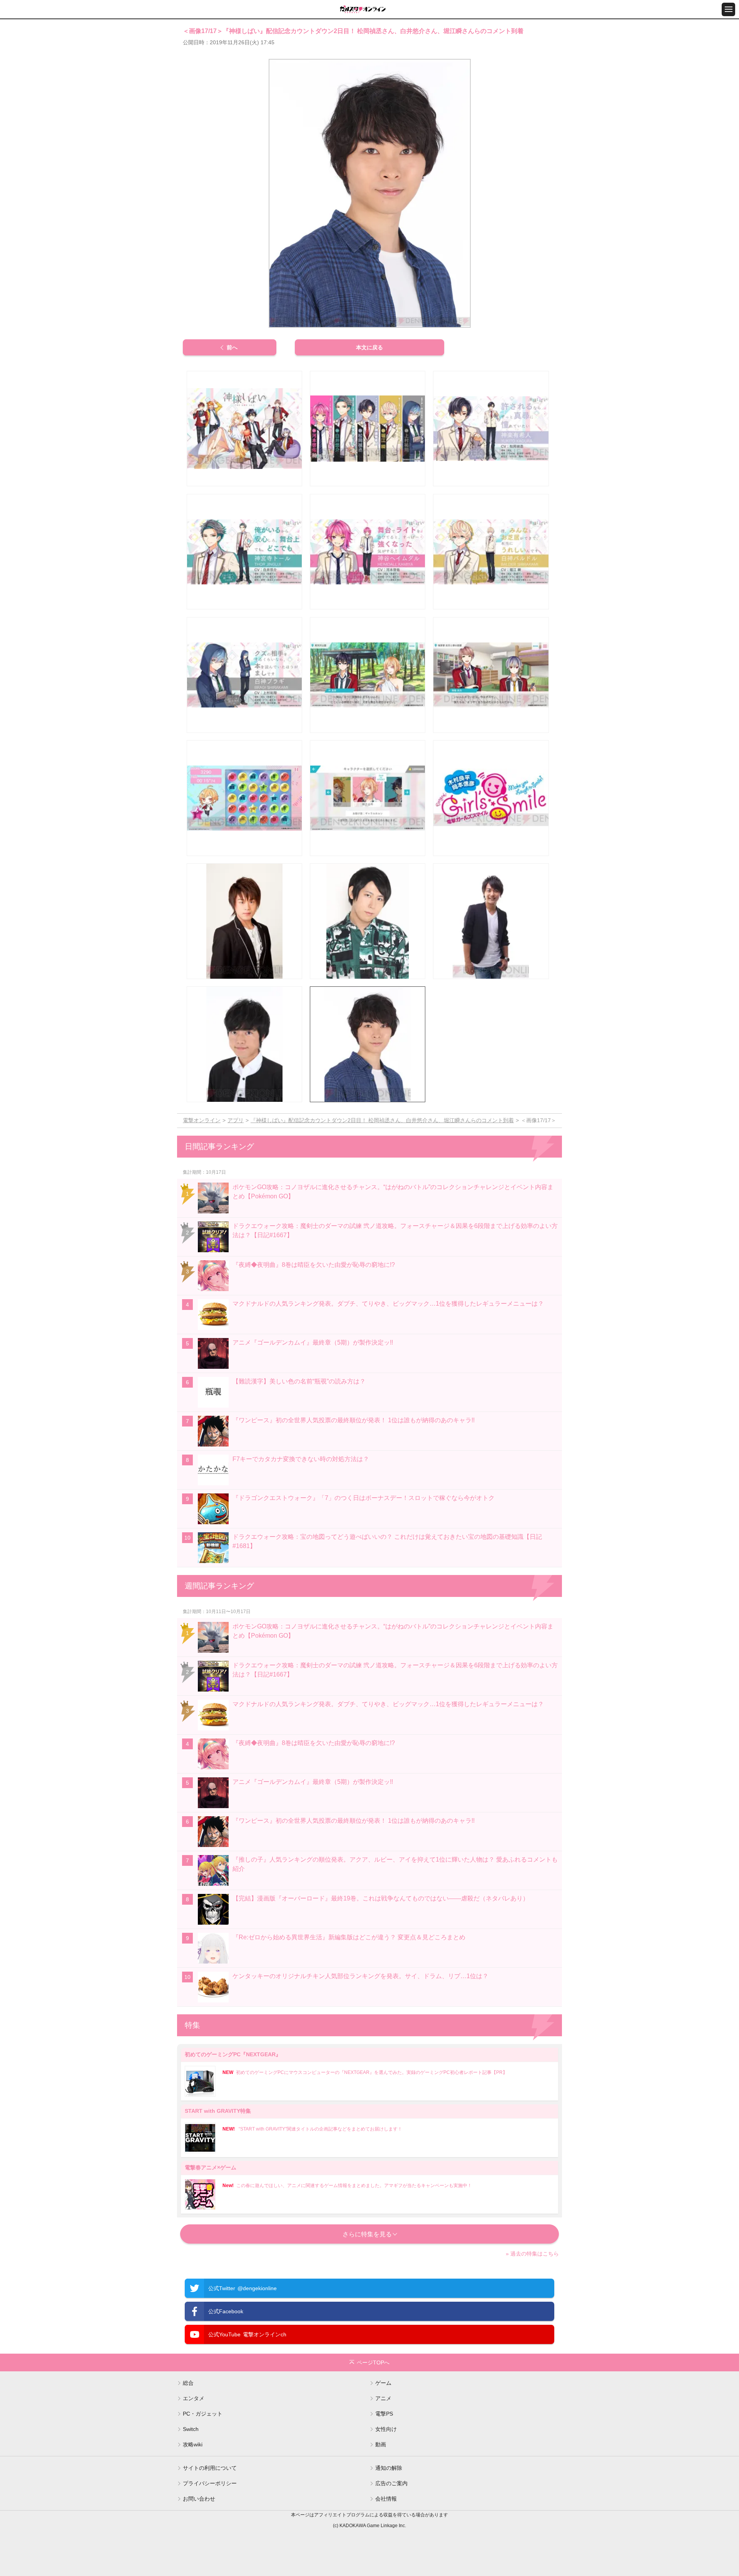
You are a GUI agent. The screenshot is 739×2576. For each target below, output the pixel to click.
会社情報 (386, 2499)
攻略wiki (193, 2444)
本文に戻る (369, 347)
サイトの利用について (210, 2468)
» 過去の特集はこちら (532, 2254)
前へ (232, 347)
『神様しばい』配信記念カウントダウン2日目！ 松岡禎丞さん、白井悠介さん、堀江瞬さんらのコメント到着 (382, 1120)
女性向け (386, 2429)
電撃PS (384, 2414)
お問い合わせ (199, 2499)
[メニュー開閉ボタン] (728, 9)
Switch (191, 2429)
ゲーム (383, 2383)
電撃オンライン (202, 1120)
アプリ (236, 1120)
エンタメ (194, 2398)
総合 (188, 2383)
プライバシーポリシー (210, 2483)
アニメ (383, 2398)
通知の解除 (389, 2468)
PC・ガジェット (203, 2414)
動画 (381, 2444)
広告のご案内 (391, 2483)
